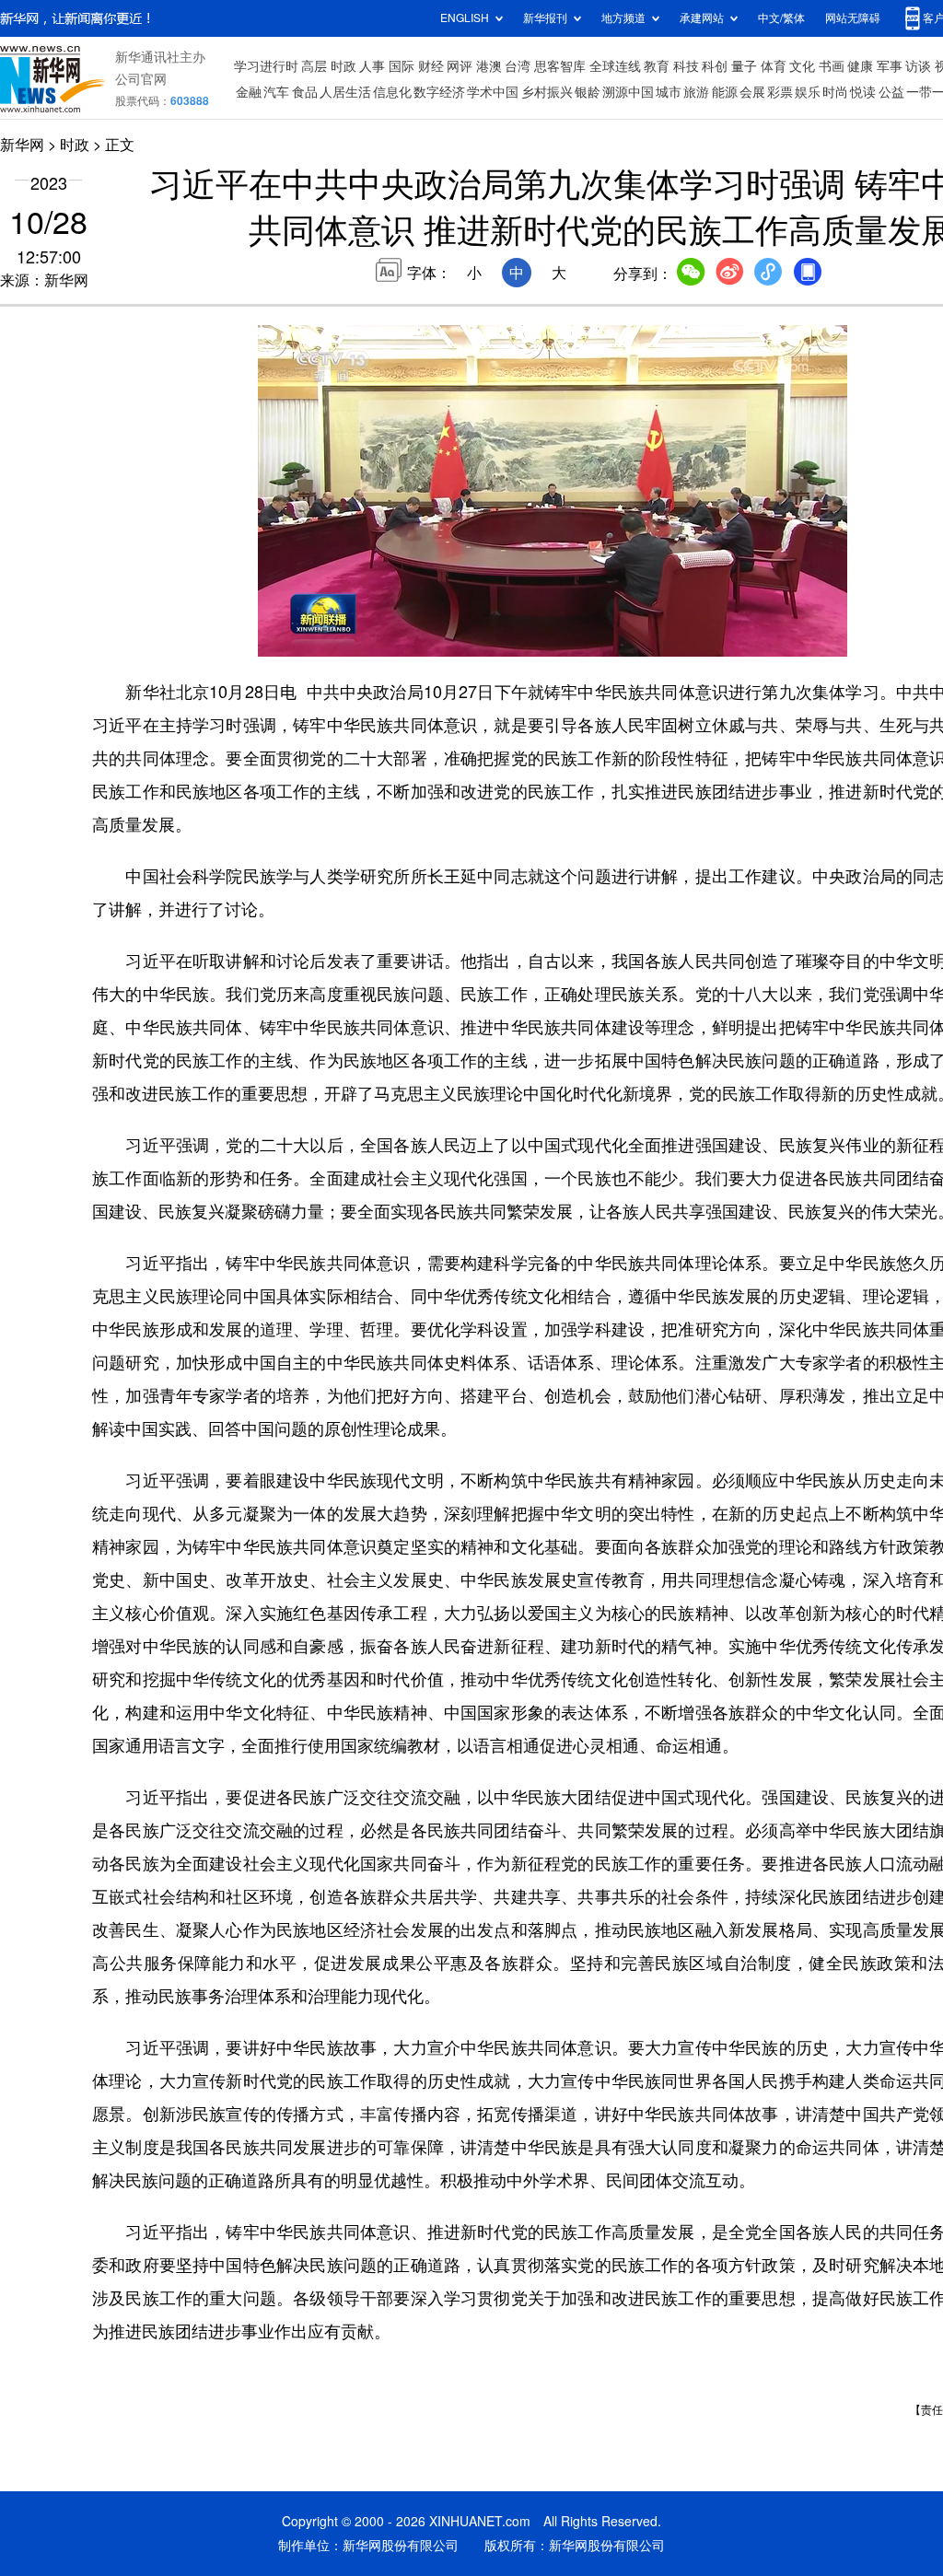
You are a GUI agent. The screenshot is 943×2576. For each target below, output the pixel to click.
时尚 (835, 92)
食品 (305, 92)
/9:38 (337, 638)
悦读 (863, 92)
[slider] (780, 637)
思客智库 (560, 66)
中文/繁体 (781, 18)
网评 (460, 66)
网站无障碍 (853, 18)
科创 (715, 66)
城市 (669, 92)
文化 (802, 66)
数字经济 (439, 92)
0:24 (309, 638)
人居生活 (345, 92)
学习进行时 (266, 66)
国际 (402, 66)
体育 (774, 66)
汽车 (276, 92)
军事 (890, 66)
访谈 (918, 66)
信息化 (392, 92)
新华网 (22, 145)
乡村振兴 (547, 92)
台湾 (518, 66)
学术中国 (493, 92)
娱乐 (808, 92)
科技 (686, 66)
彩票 (780, 92)
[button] (274, 635)
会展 (752, 92)
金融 (249, 92)
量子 (744, 66)
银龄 (588, 92)
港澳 (489, 66)
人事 (372, 66)
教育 (657, 66)
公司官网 (141, 79)
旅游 (696, 92)
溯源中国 (628, 92)
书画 (832, 66)
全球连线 (615, 66)
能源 (725, 92)
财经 (431, 66)
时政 (343, 66)
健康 (860, 66)
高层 (314, 66)
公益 (891, 92)
